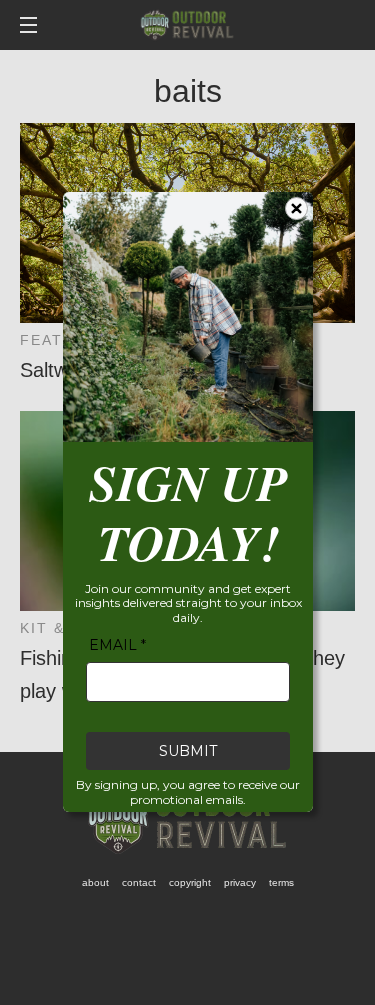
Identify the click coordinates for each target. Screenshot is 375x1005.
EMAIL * (117, 646)
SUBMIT (188, 752)
